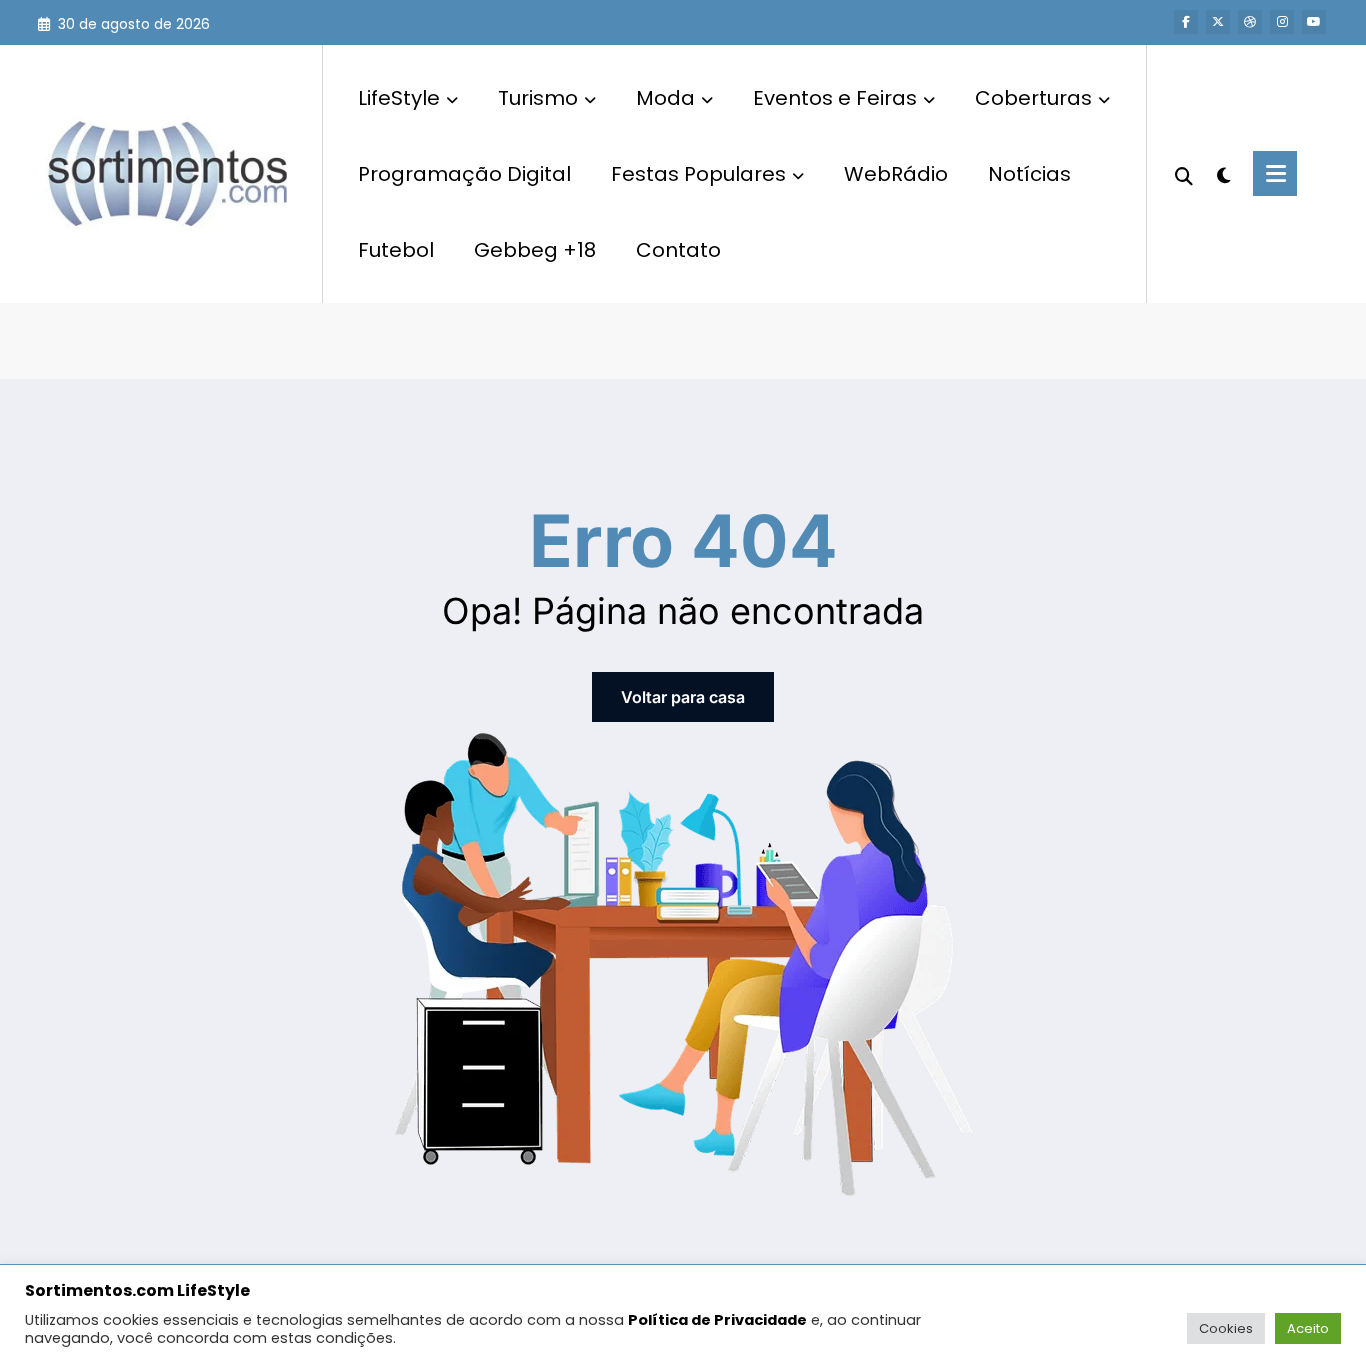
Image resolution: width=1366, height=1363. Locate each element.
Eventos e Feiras (835, 98)
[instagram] (1282, 22)
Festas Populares (698, 174)
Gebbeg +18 (535, 250)
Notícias (1029, 174)
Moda (665, 98)
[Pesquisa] (1184, 174)
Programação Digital (464, 174)
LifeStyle (399, 98)
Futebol (396, 250)
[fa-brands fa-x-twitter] (1218, 22)
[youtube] (1314, 22)
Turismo (538, 98)
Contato (678, 250)
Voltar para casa (683, 697)
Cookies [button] (1226, 1328)
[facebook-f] (1186, 22)
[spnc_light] (1223, 173)
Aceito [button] (1308, 1328)
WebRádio (896, 174)
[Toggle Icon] (1275, 173)
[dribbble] (1250, 22)
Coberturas (1033, 98)
